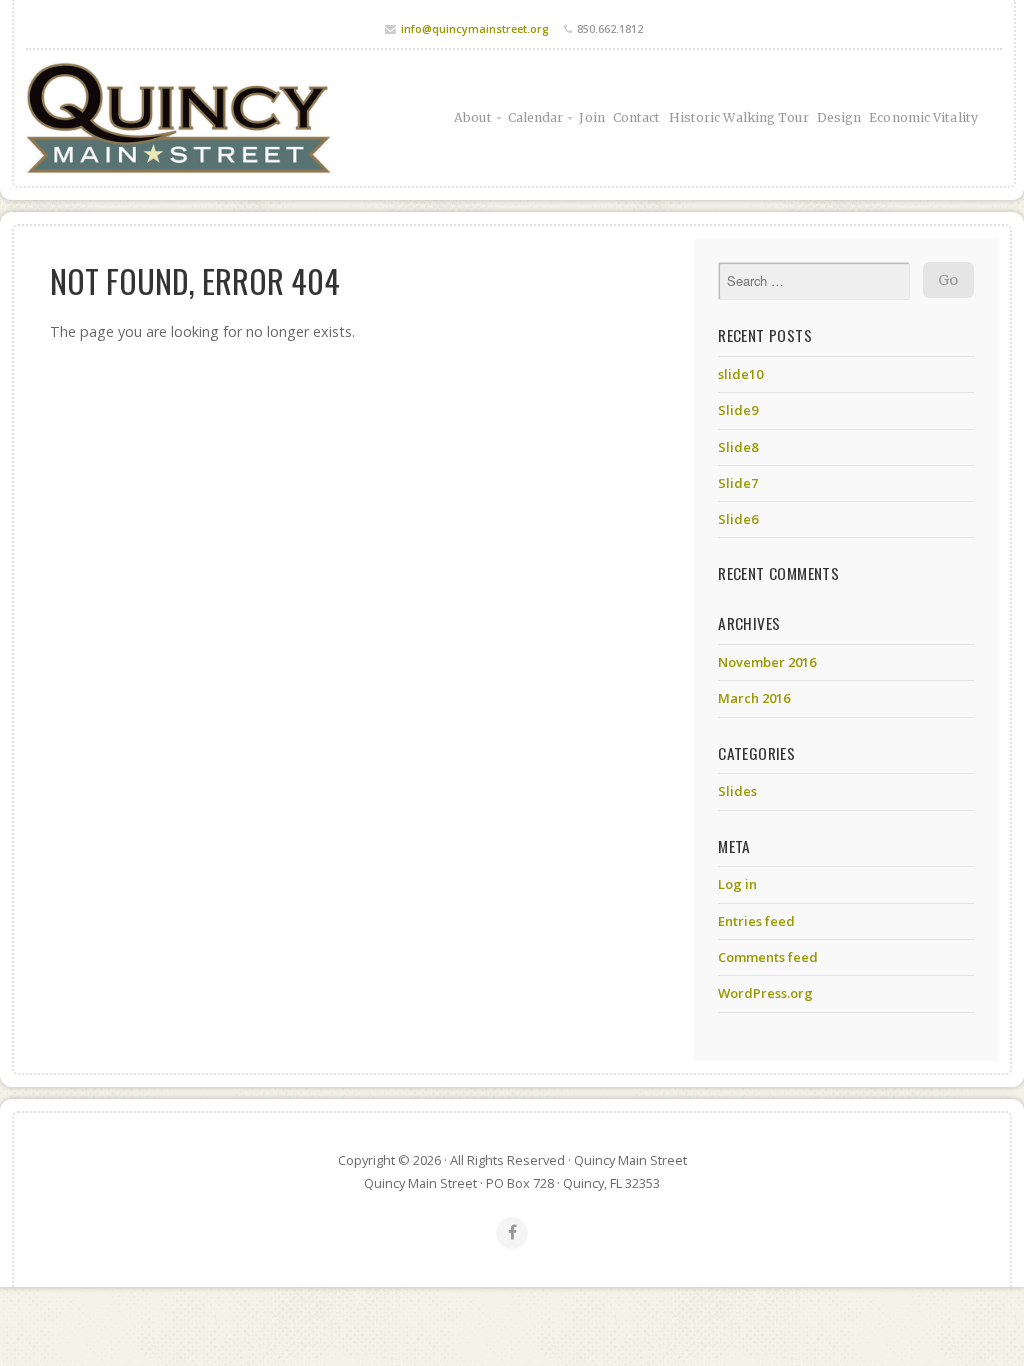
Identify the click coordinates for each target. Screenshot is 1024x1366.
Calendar (536, 117)
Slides (737, 791)
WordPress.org (765, 993)
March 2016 (754, 698)
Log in (737, 884)
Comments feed (768, 957)
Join (591, 117)
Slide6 (738, 519)
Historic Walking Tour (739, 117)
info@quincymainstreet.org (475, 28)
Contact (637, 117)
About (473, 117)
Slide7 (738, 483)
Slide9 (738, 410)
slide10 (740, 374)
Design (839, 117)
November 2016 (767, 662)
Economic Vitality (923, 117)
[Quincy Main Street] (178, 118)
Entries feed (756, 921)
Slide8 (738, 447)
